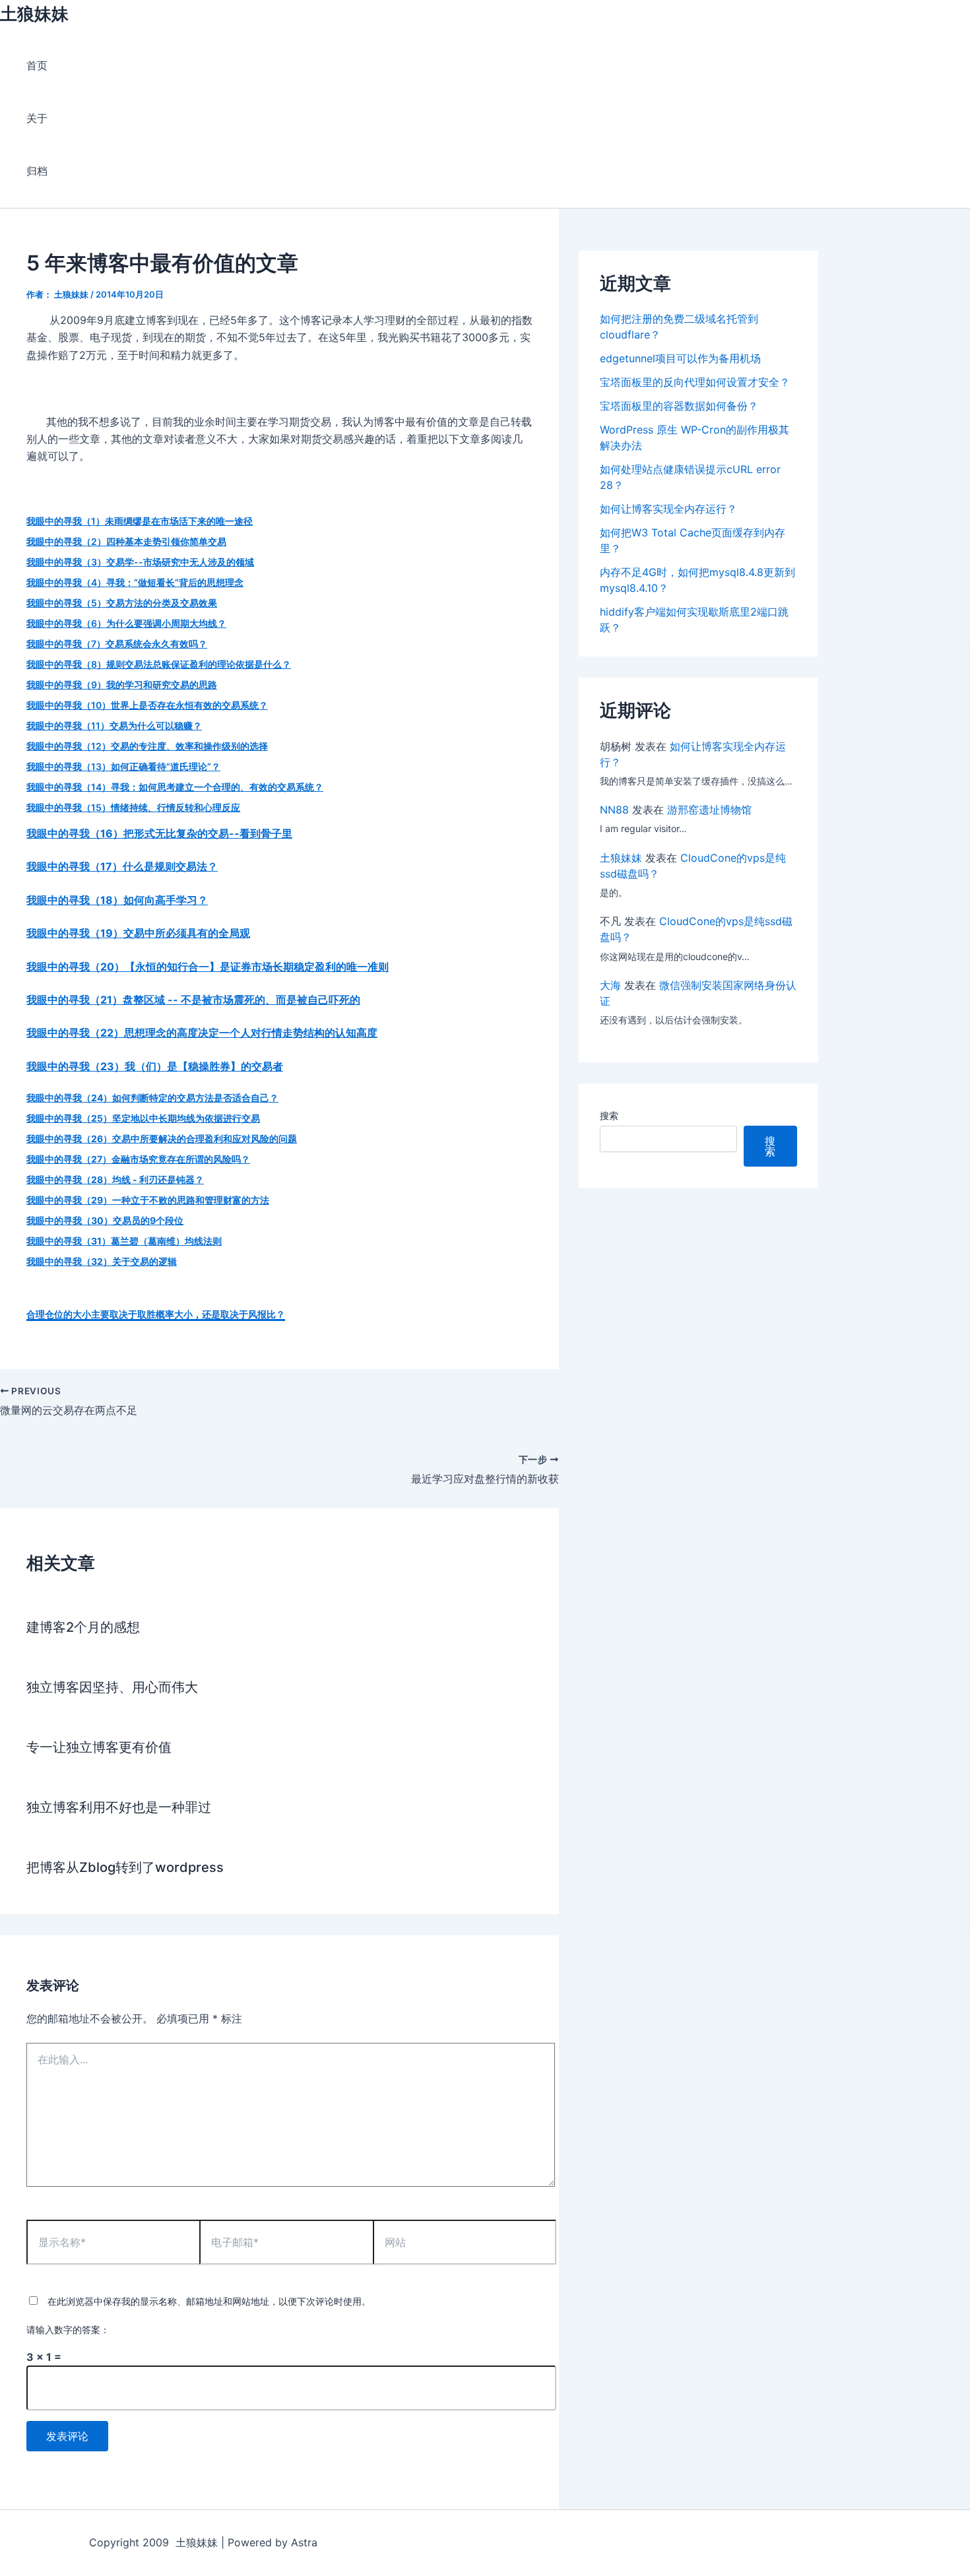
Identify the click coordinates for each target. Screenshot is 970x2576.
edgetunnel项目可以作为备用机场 (680, 358)
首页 (37, 65)
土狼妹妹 (34, 14)
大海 (610, 985)
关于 (37, 118)
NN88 (614, 810)
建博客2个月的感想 (83, 1627)
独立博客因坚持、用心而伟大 (112, 1687)
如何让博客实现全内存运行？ (668, 509)
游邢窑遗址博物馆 (709, 810)
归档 (37, 171)
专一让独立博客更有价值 (99, 1747)
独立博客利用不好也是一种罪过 (119, 1807)
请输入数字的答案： (68, 2330)
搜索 (609, 1115)
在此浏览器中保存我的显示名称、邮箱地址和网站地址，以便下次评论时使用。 (209, 2301)
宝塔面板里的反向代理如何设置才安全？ (695, 382)
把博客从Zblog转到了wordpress (125, 1867)
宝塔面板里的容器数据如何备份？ (679, 406)
